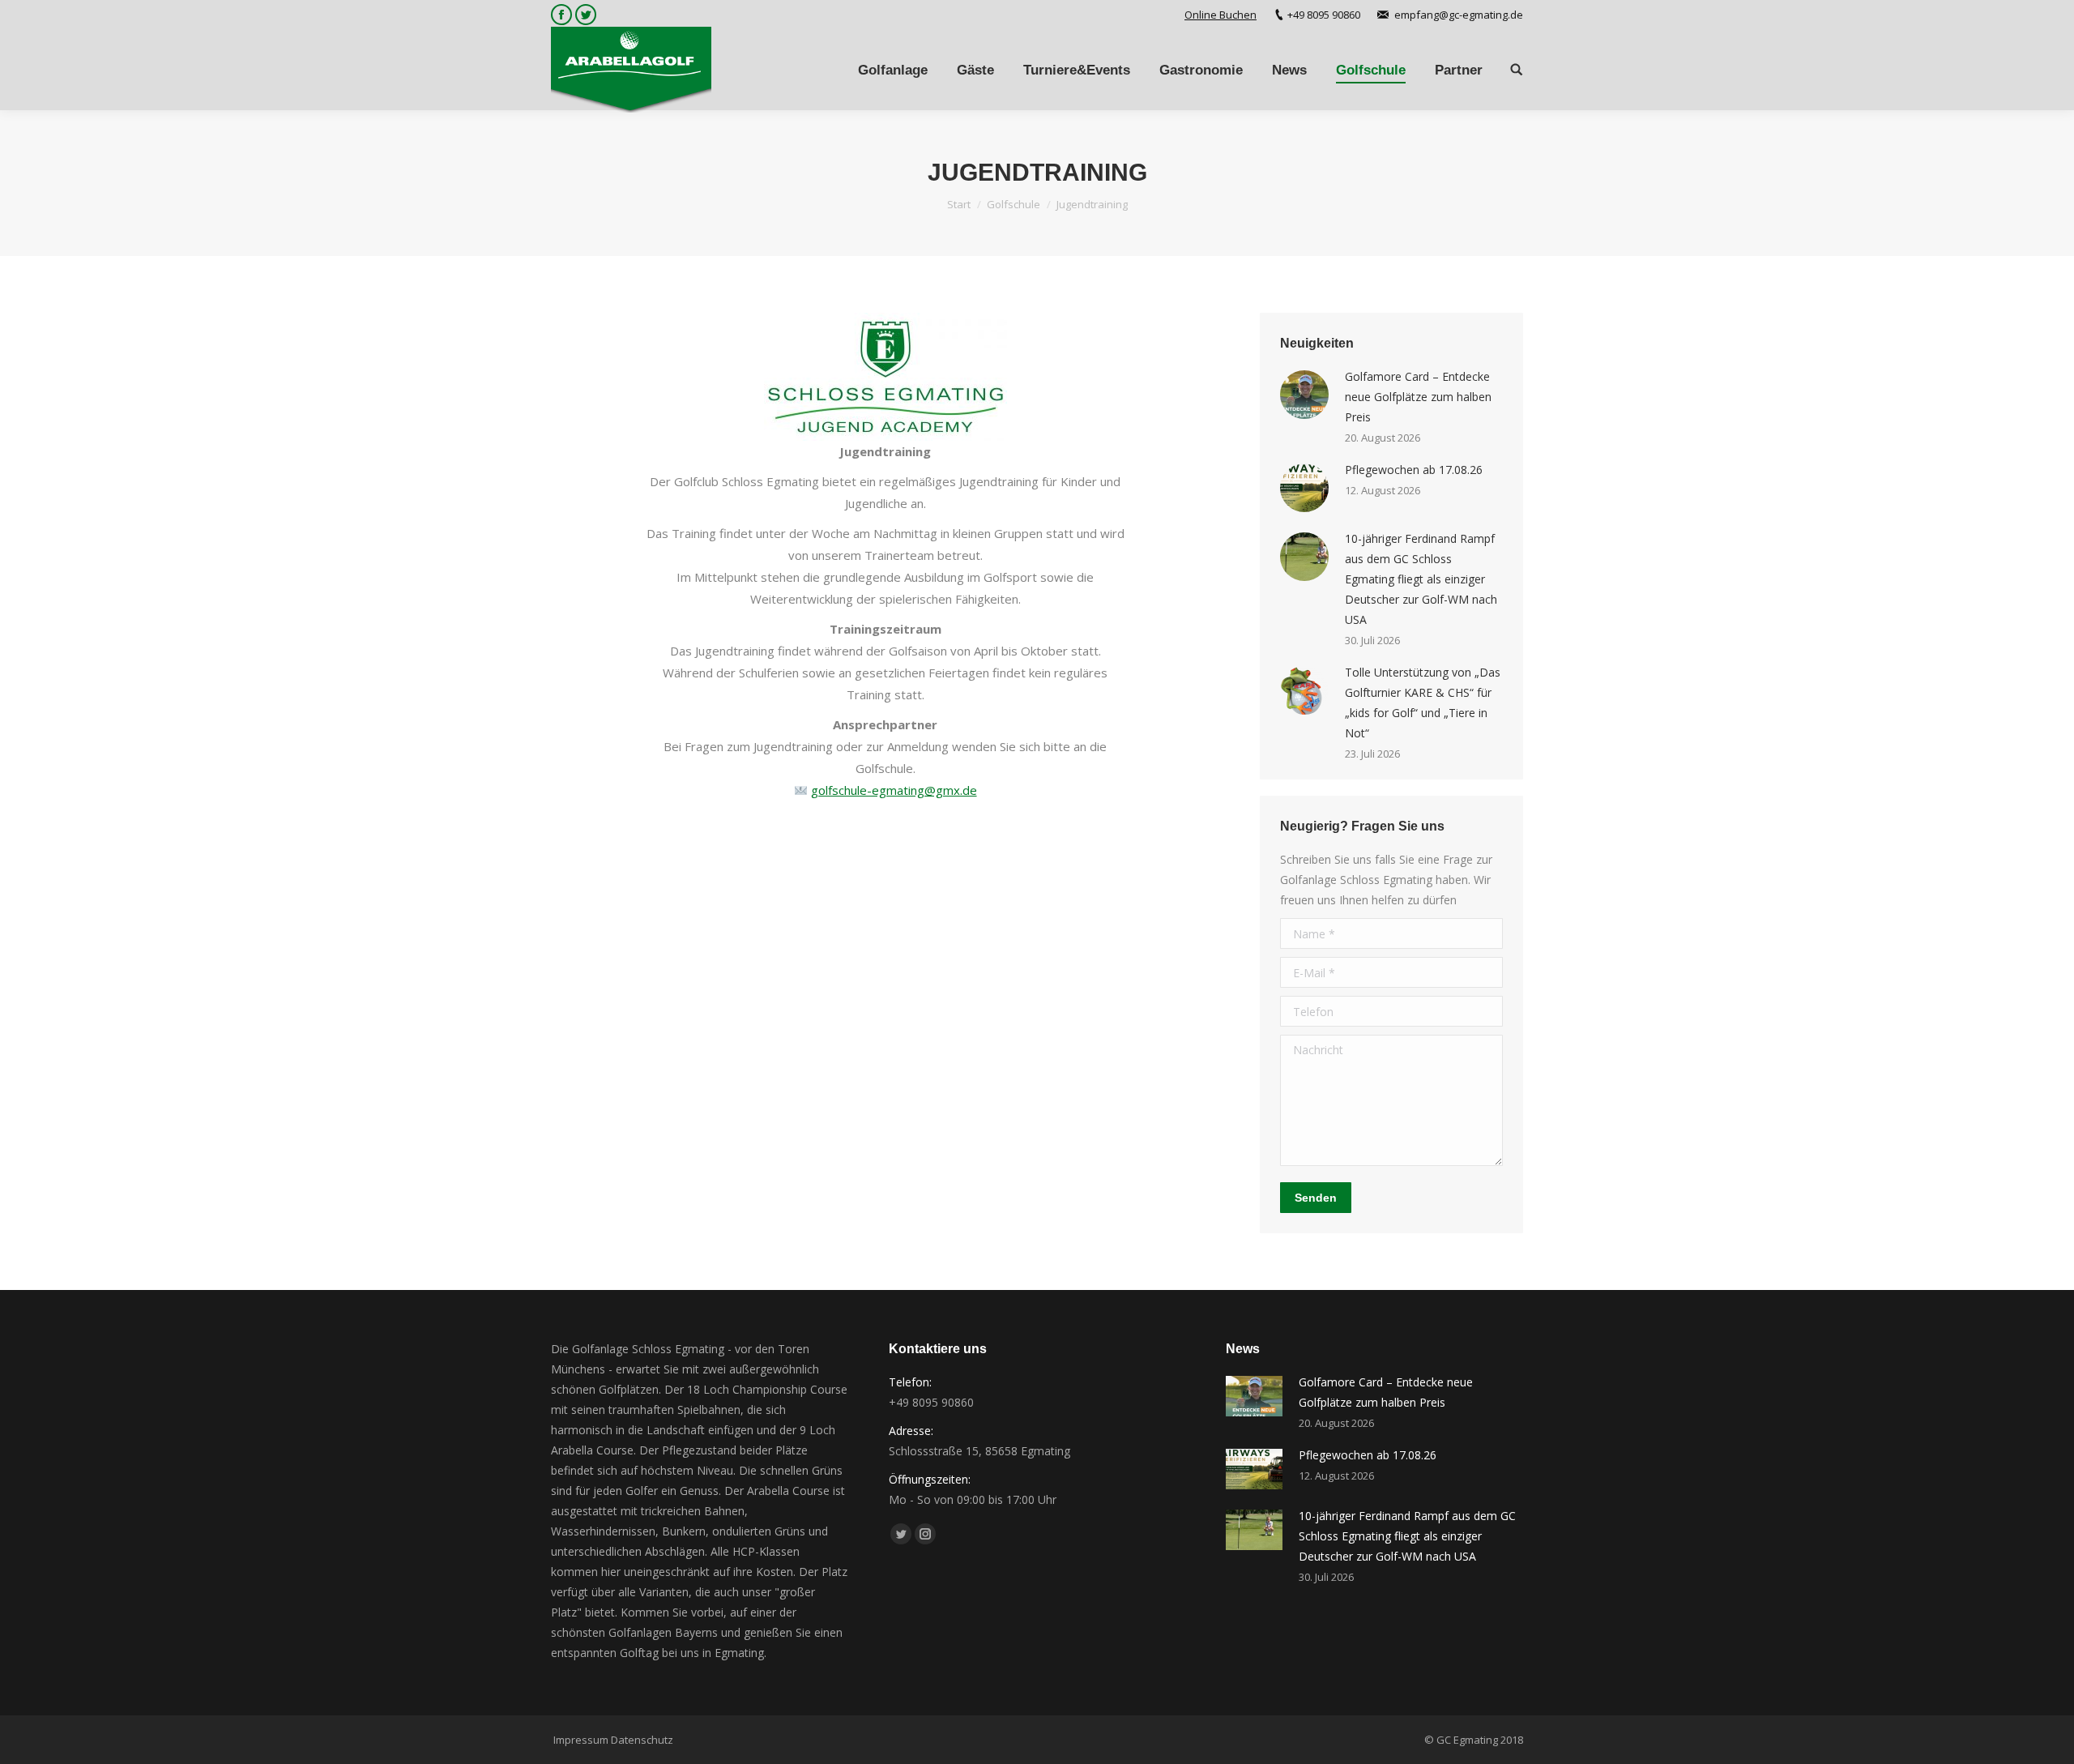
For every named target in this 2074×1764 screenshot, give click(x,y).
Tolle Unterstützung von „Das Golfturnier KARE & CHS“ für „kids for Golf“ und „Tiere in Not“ (1423, 703)
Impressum (581, 1740)
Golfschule (1014, 204)
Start (959, 204)
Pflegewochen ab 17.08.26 (1414, 470)
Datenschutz (642, 1740)
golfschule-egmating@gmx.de (894, 790)
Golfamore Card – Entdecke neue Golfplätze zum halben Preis (1418, 397)
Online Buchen (1221, 15)
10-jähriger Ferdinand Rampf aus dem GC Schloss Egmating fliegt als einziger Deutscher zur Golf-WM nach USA (1421, 579)
